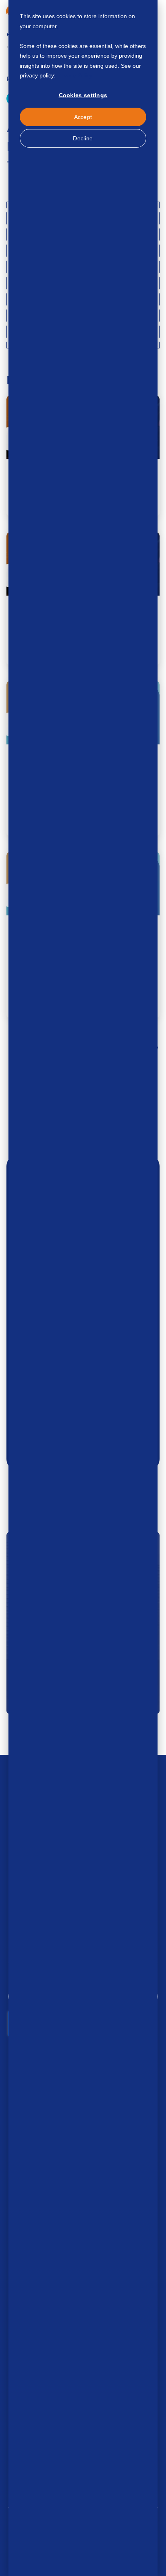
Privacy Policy (75, 75)
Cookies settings (83, 95)
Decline (83, 138)
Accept (83, 117)
